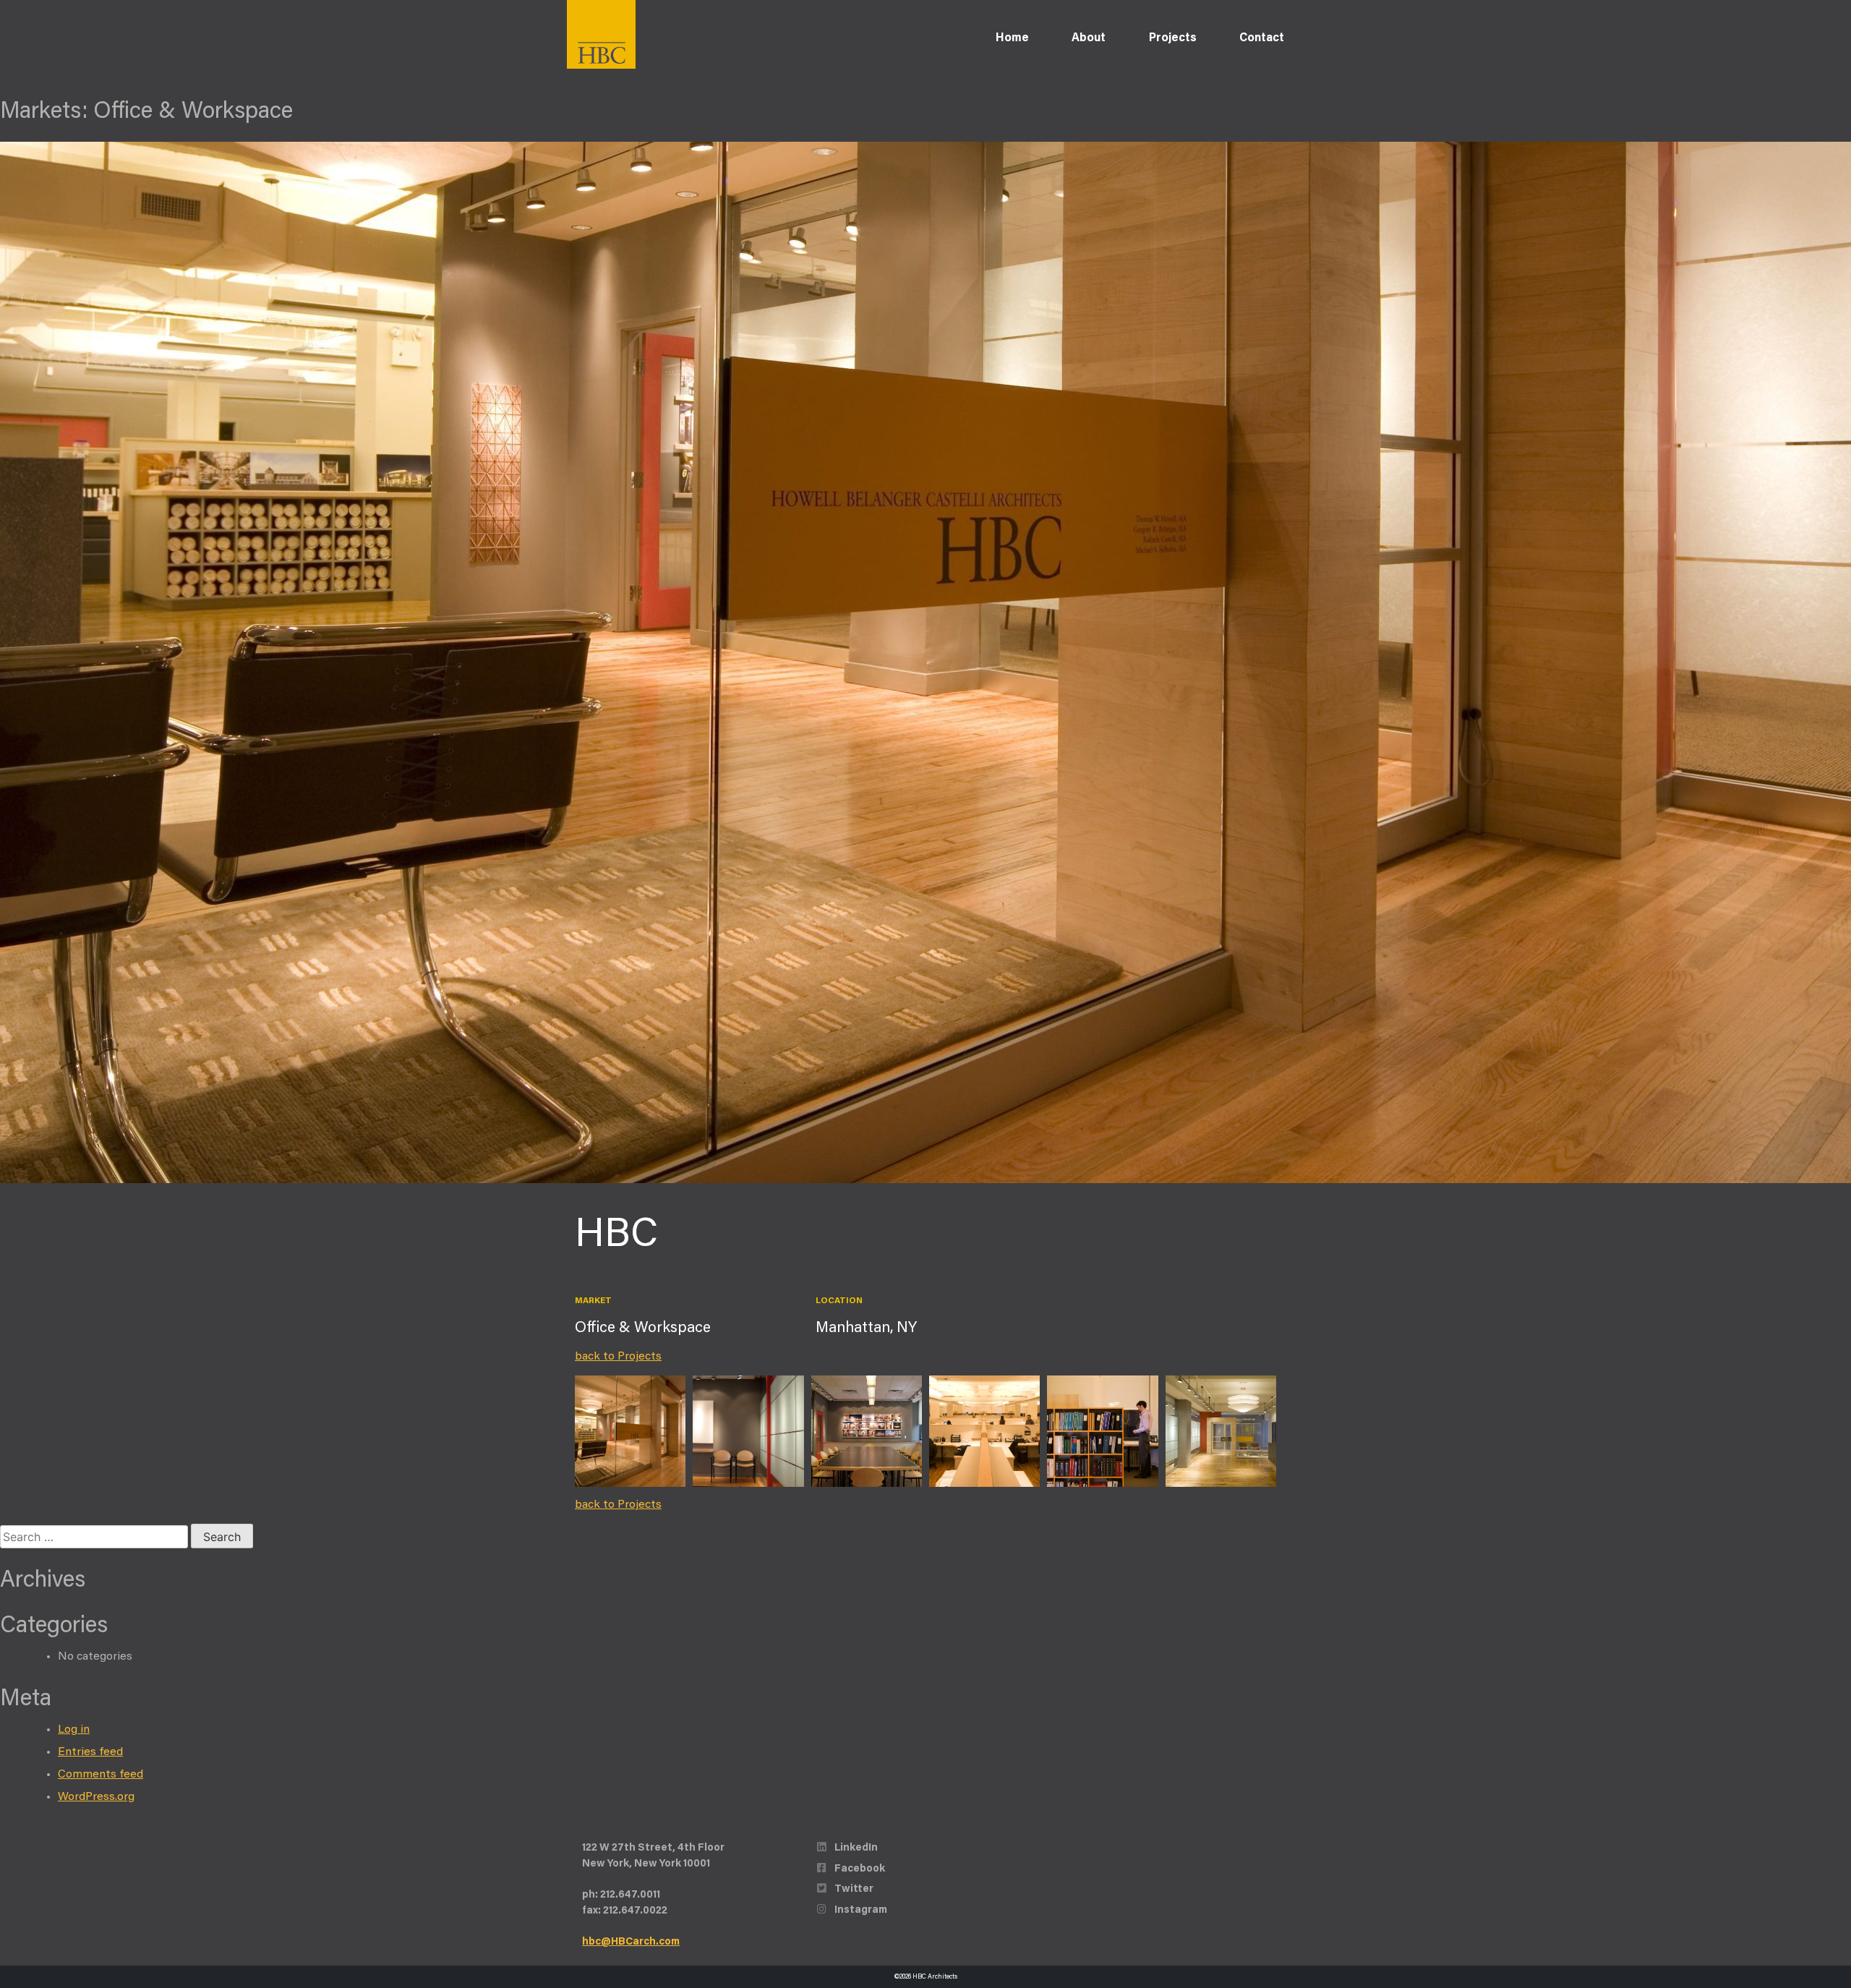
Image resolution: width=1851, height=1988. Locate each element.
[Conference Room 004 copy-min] (748, 1431)
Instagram (860, 1910)
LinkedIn (855, 1848)
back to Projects (618, 1357)
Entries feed (90, 1752)
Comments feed (101, 1775)
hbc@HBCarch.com (631, 1942)
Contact (1262, 38)
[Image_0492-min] (1102, 1431)
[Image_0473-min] (984, 1431)
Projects (1173, 38)
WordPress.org (96, 1797)
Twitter (853, 1889)
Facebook (859, 1869)
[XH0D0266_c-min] (1221, 1431)
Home (1012, 38)
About (1089, 38)
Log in (74, 1730)
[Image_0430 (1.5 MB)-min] (630, 1431)
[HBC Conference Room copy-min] (867, 1431)
